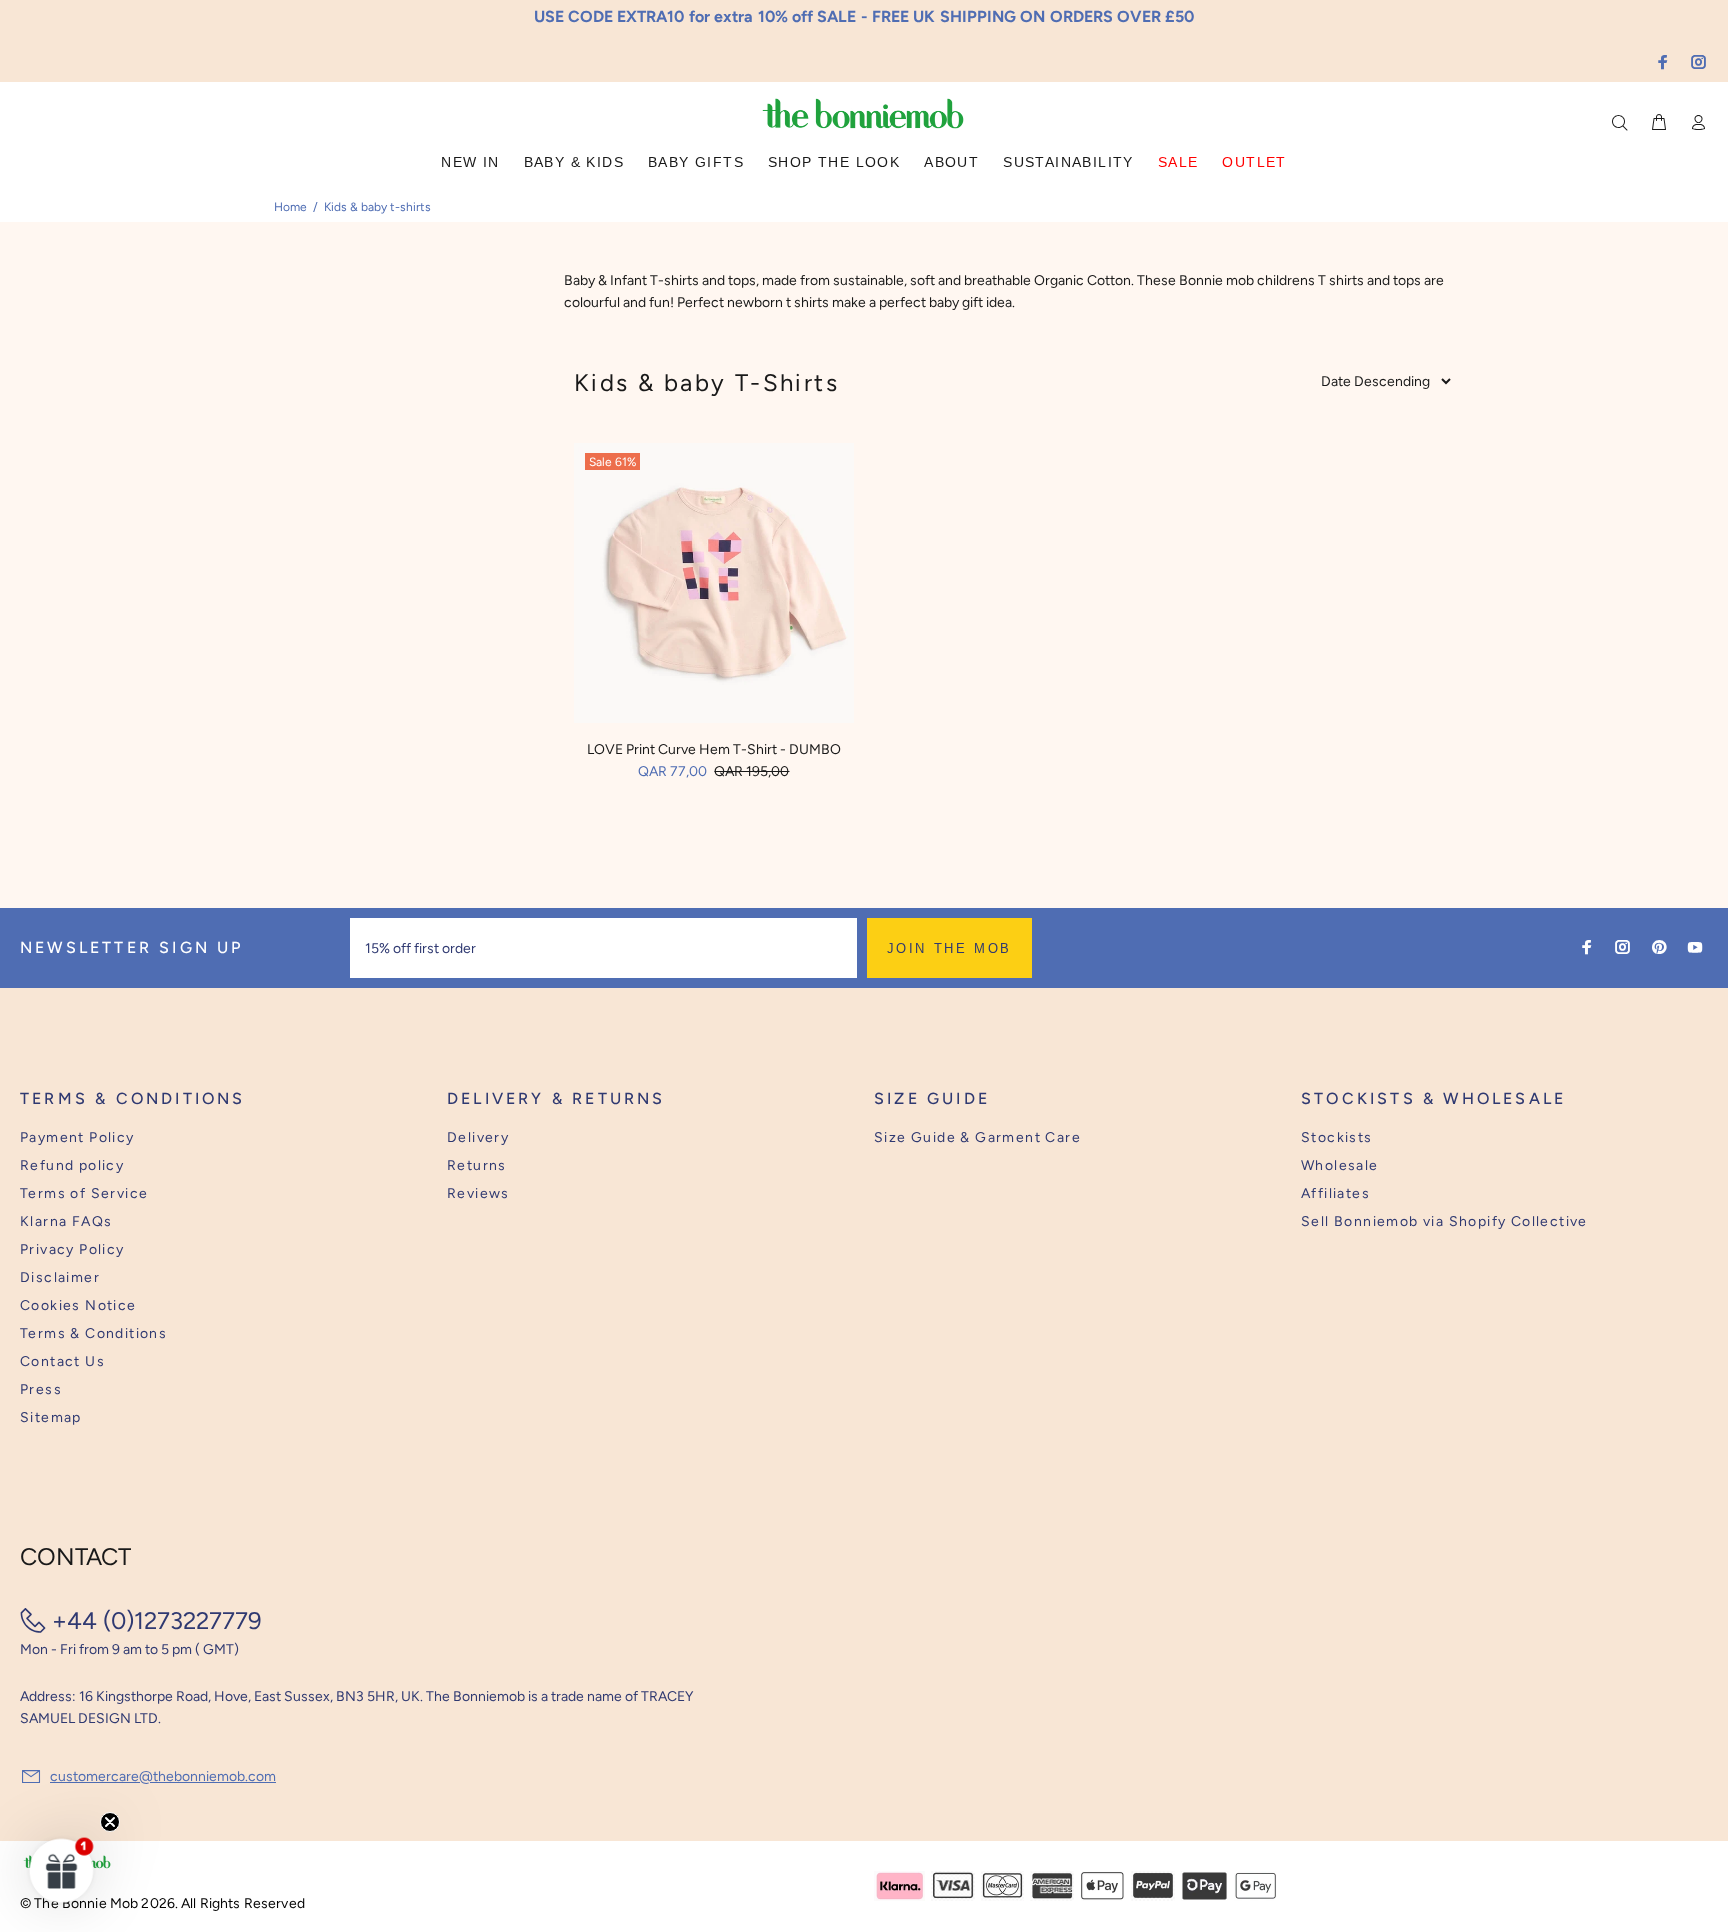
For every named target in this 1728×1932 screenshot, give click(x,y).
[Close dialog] (1235, 812)
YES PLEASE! (994, 980)
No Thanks (994, 1029)
